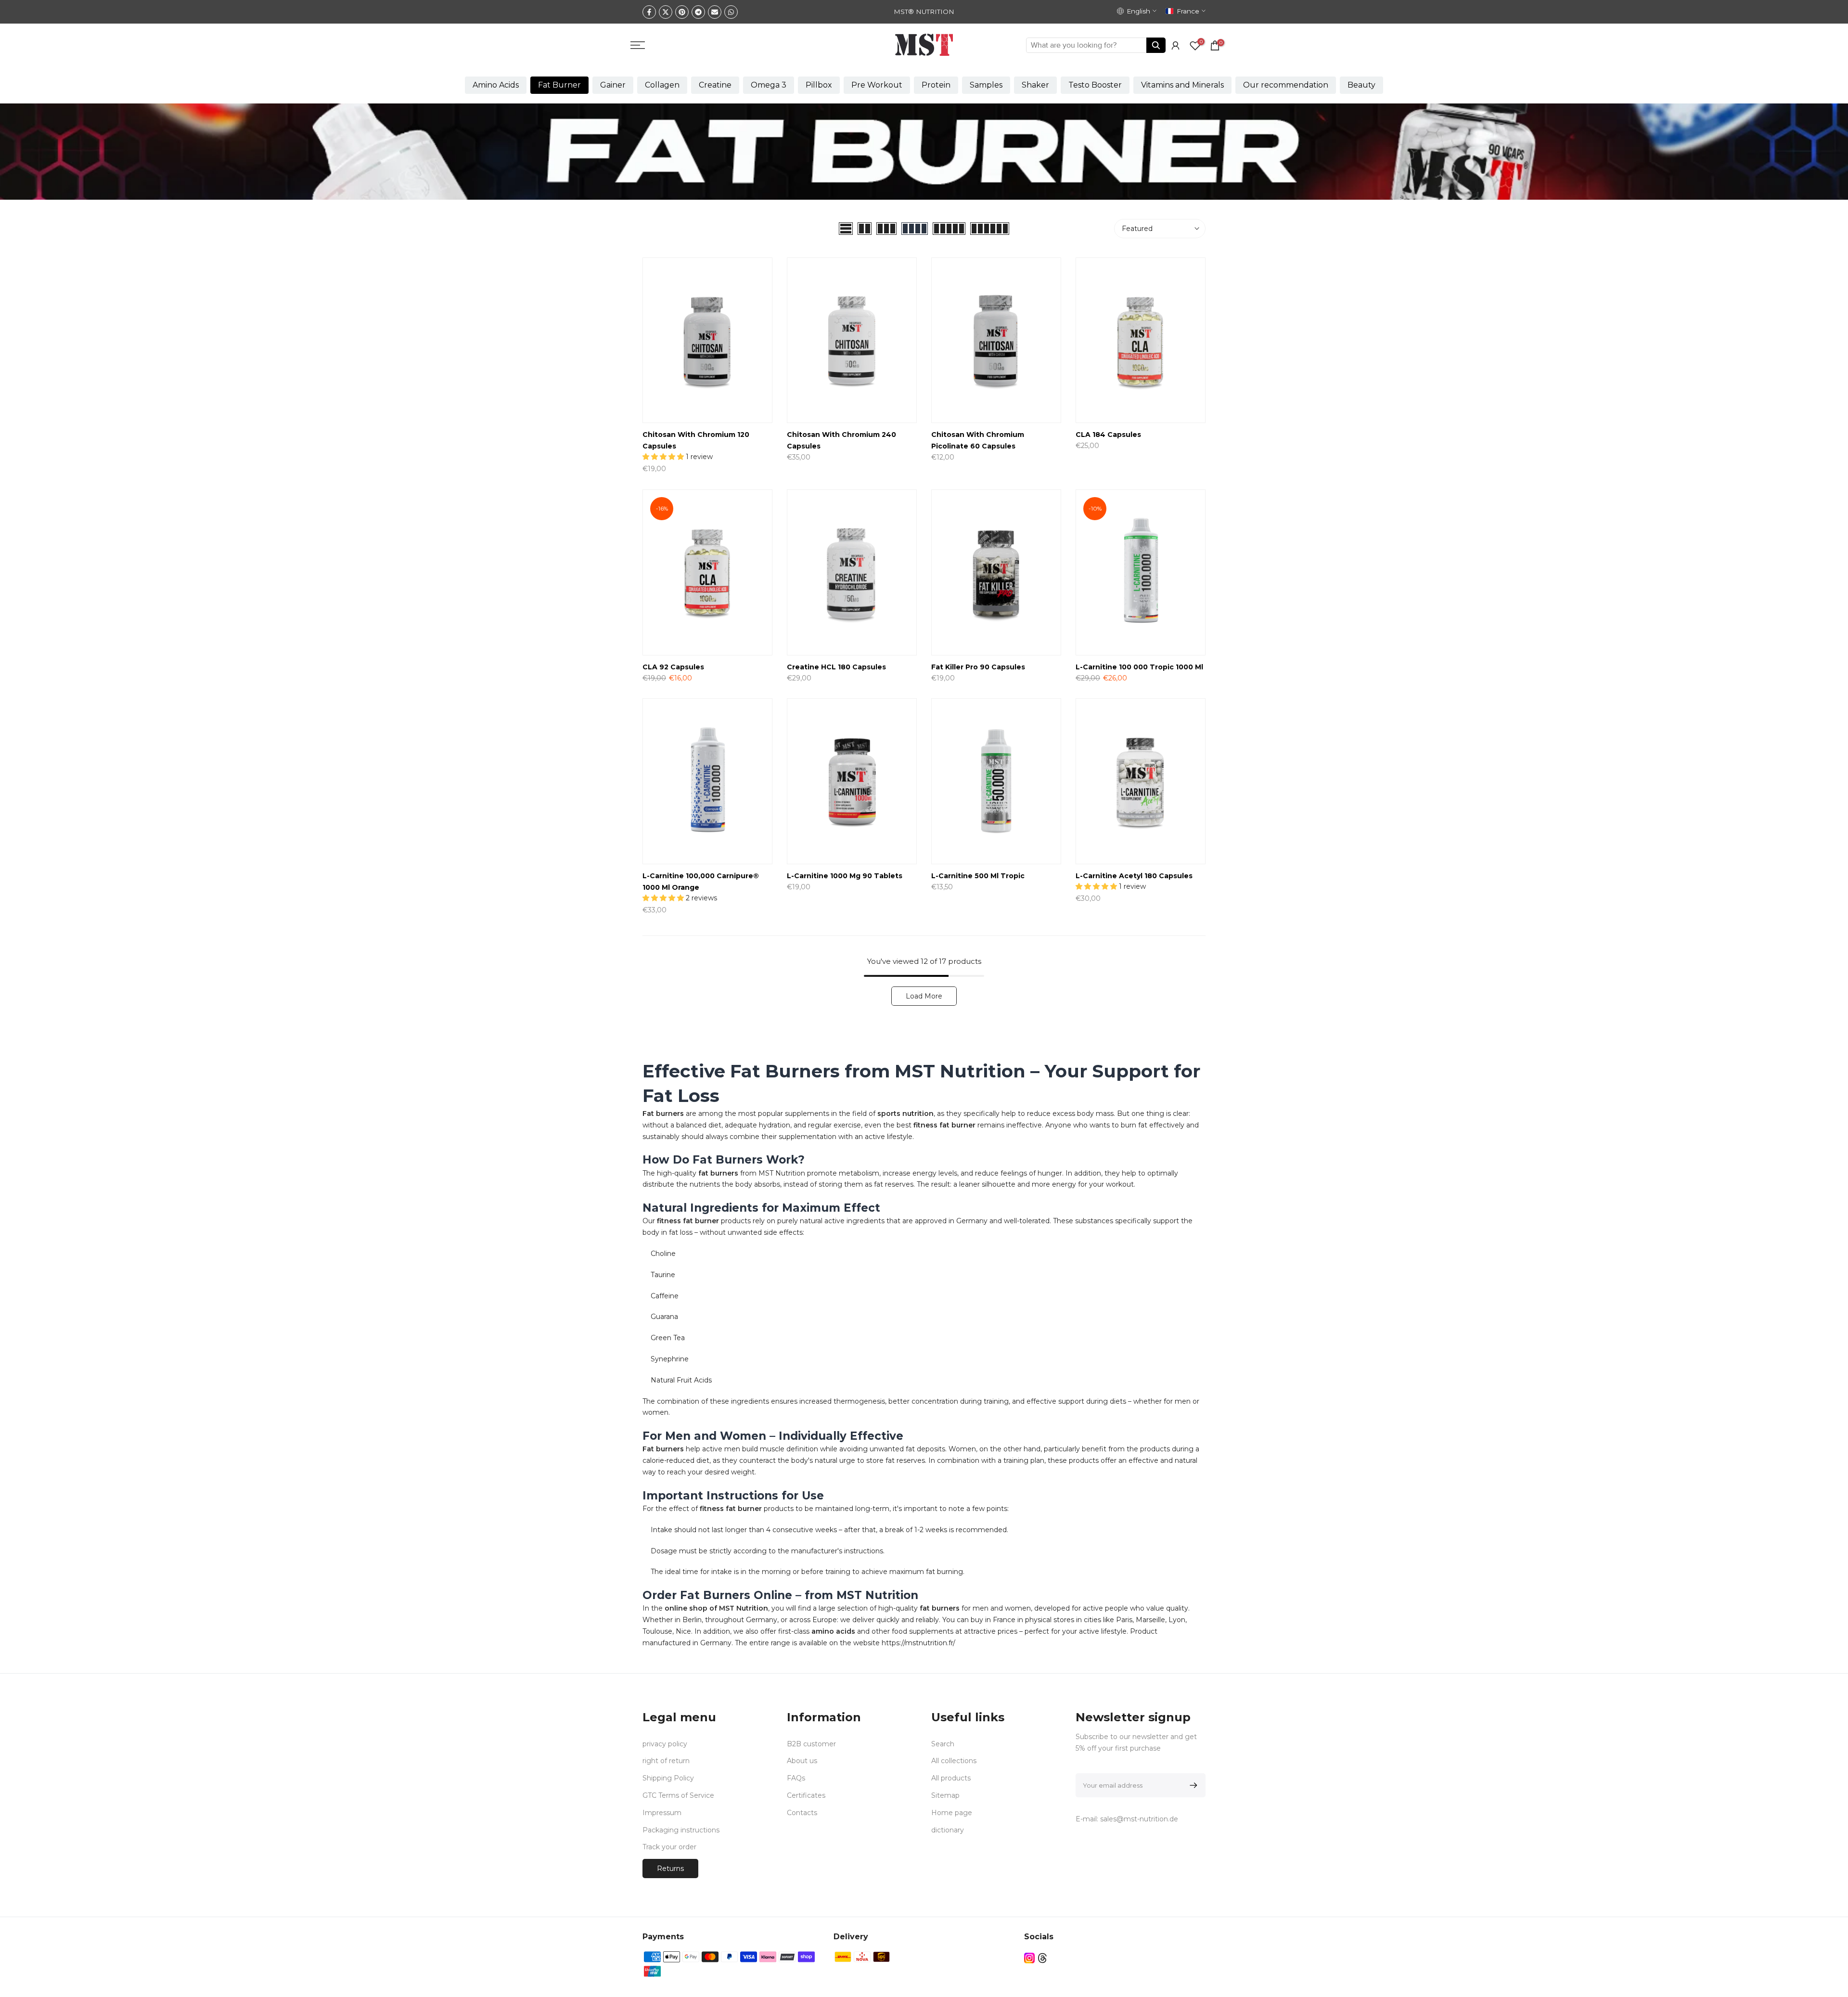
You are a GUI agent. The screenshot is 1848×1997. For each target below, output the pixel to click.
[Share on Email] (715, 12)
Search (943, 1744)
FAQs (796, 1778)
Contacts (802, 1813)
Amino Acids (496, 85)
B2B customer (811, 1744)
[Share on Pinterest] (682, 12)
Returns (670, 1869)
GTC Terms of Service (678, 1795)
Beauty (1361, 85)
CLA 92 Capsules (673, 667)
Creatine (715, 85)
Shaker (1035, 85)
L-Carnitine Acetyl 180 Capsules (1134, 876)
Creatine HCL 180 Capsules (836, 667)
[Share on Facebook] (649, 12)
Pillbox (819, 85)
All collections (954, 1761)
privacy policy (665, 1744)
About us (802, 1761)
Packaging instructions (681, 1830)
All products (951, 1778)
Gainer (613, 85)
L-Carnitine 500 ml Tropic (978, 876)
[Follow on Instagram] (1029, 1958)
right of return (666, 1761)
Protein (936, 85)
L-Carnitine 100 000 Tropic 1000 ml (1139, 667)
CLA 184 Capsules (1108, 435)
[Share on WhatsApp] (731, 12)
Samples (986, 85)
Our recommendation (1286, 85)
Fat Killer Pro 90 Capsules (978, 667)
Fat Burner (559, 85)
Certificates (806, 1795)
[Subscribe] (1192, 1785)
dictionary (948, 1830)
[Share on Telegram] (698, 12)
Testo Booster (1095, 85)
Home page (952, 1813)
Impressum (662, 1813)
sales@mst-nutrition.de (1139, 1819)
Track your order (669, 1847)
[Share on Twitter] (666, 12)
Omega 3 (769, 85)
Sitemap (945, 1795)
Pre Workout (877, 85)
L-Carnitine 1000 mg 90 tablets (845, 876)
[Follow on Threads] (1042, 1958)
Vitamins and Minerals (1182, 85)
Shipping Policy (668, 1778)
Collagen (662, 85)
